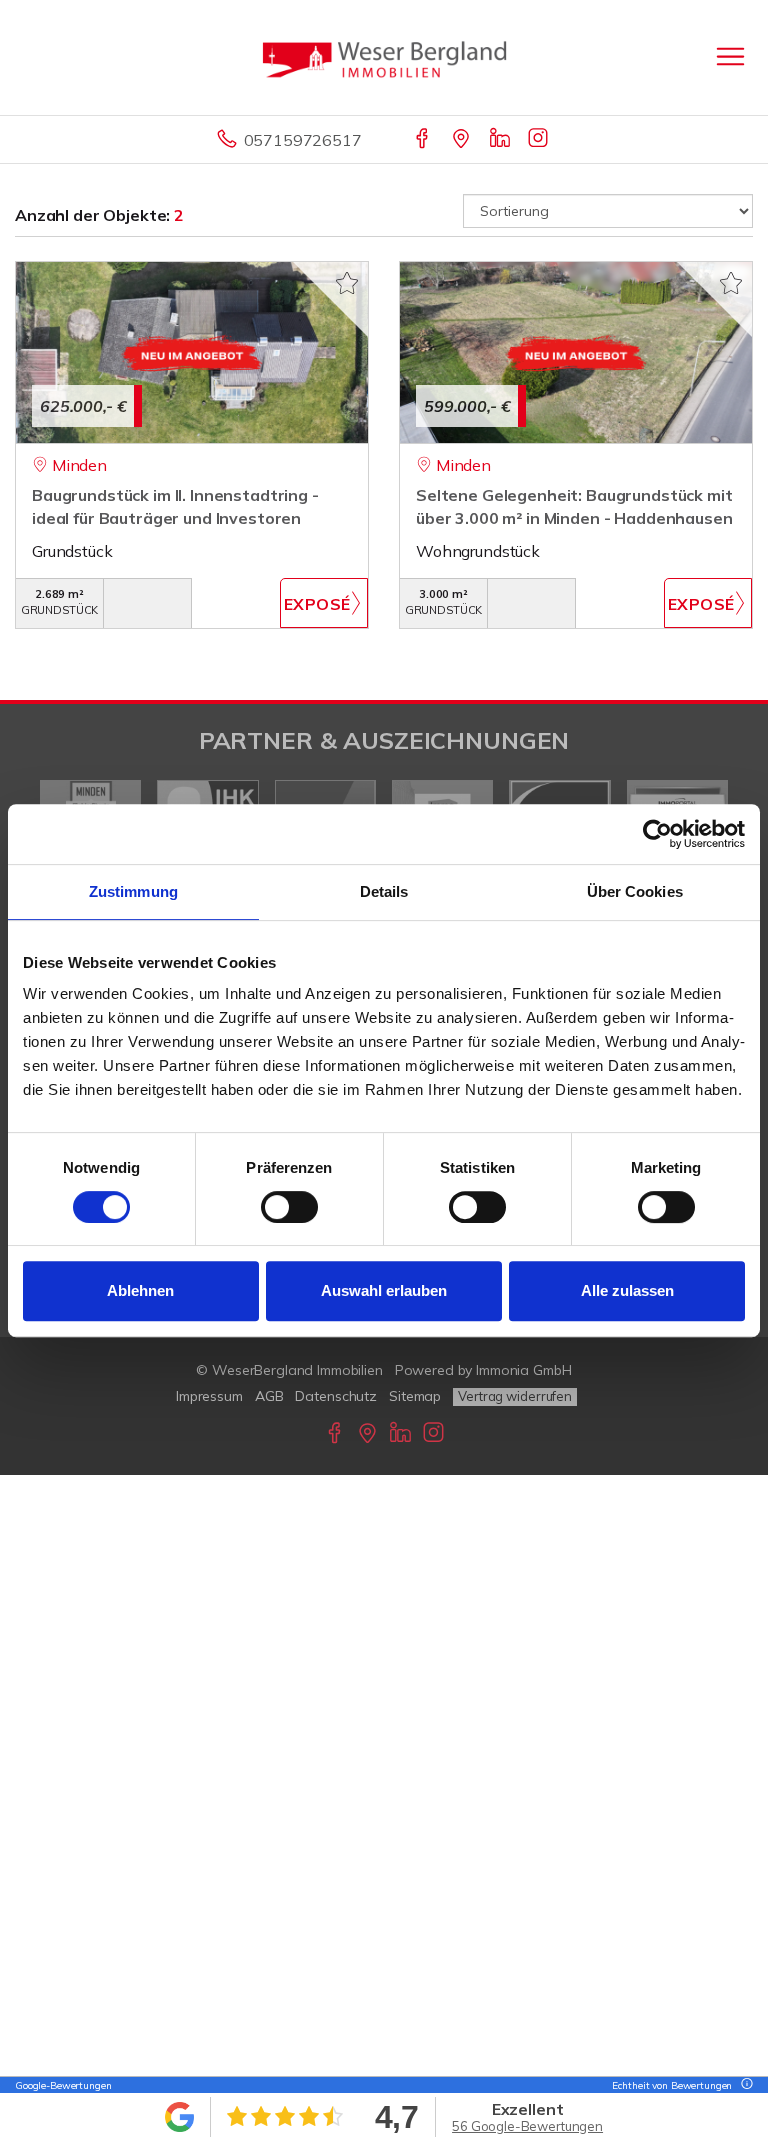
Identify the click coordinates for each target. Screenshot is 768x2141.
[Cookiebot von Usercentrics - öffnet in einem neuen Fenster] (657, 834)
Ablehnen (140, 1290)
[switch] (289, 1207)
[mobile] (730, 56)
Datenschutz (336, 1396)
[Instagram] (539, 140)
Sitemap (415, 1396)
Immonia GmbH (524, 1370)
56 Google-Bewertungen (527, 2126)
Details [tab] (384, 891)
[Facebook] (423, 140)
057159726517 (303, 140)
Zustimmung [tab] (133, 891)
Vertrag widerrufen (515, 1396)
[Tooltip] (744, 2085)
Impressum (209, 1396)
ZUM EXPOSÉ (324, 603)
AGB (269, 1396)
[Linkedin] (501, 140)
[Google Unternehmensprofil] (462, 140)
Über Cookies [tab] (635, 891)
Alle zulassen (627, 1290)
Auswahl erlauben (384, 1290)
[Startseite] (384, 57)
